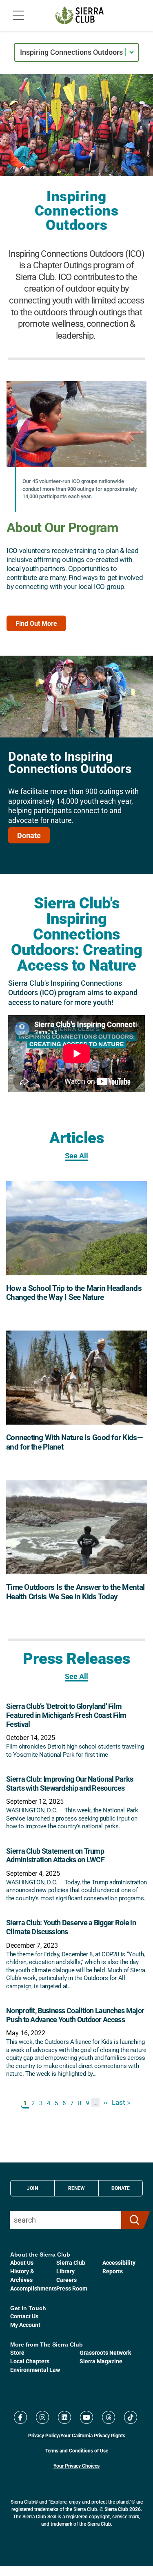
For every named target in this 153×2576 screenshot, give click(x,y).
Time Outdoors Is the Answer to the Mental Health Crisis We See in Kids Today (75, 1591)
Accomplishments (33, 2288)
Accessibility (119, 2262)
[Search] (132, 2220)
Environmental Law (35, 2370)
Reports (113, 2271)
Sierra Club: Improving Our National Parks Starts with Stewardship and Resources (70, 1783)
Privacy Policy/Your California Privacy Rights (77, 2435)
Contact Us (24, 2316)
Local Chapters (30, 2361)
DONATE (121, 2188)
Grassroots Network (105, 2352)
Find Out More (36, 623)
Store (17, 2352)
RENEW (76, 2188)
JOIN (32, 2188)
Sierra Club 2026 (123, 2509)
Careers (67, 2280)
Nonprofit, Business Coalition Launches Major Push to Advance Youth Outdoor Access (75, 2015)
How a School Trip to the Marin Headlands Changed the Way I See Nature (74, 1292)
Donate (29, 835)
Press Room (72, 2288)
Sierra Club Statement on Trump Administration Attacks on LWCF (55, 1855)
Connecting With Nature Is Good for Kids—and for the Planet (74, 1442)
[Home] (80, 15)
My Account (25, 2325)
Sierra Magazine (101, 2361)
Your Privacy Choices (76, 2466)
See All (76, 1156)
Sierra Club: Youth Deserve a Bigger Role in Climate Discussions (71, 1927)
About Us (22, 2262)
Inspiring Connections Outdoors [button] (71, 52)
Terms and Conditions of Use (77, 2450)
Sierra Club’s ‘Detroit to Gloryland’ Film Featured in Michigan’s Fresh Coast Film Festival (66, 1715)
